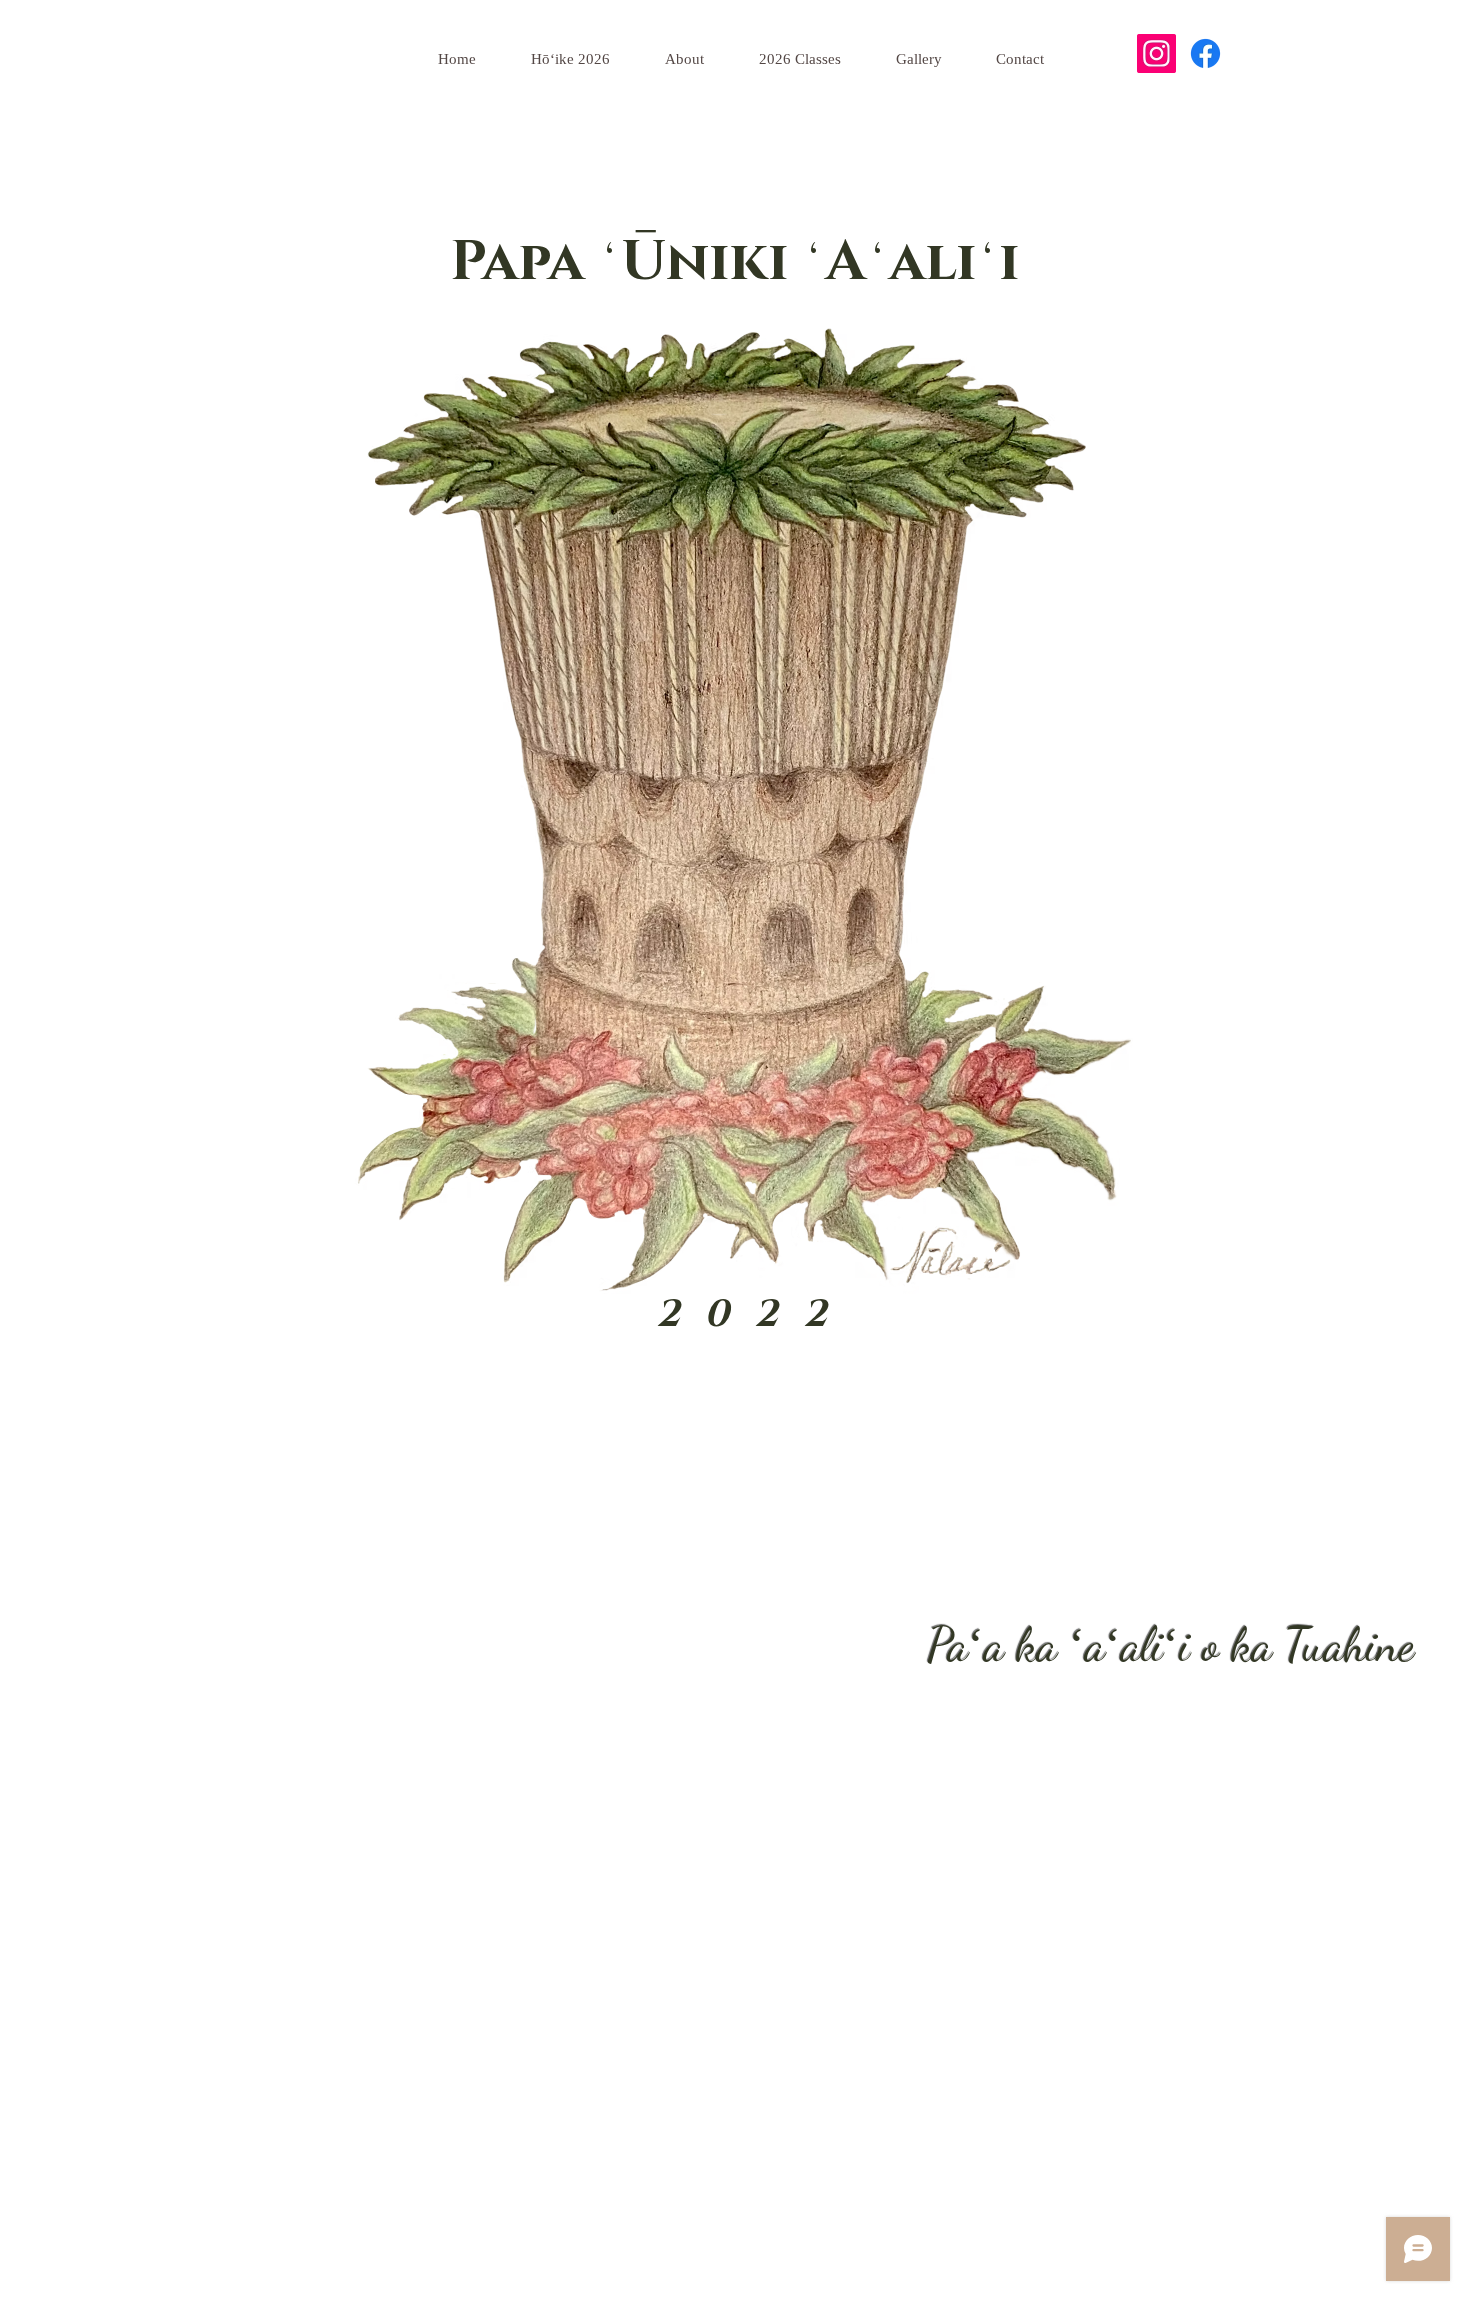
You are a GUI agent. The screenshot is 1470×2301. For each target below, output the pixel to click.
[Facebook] (1205, 53)
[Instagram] (1156, 53)
